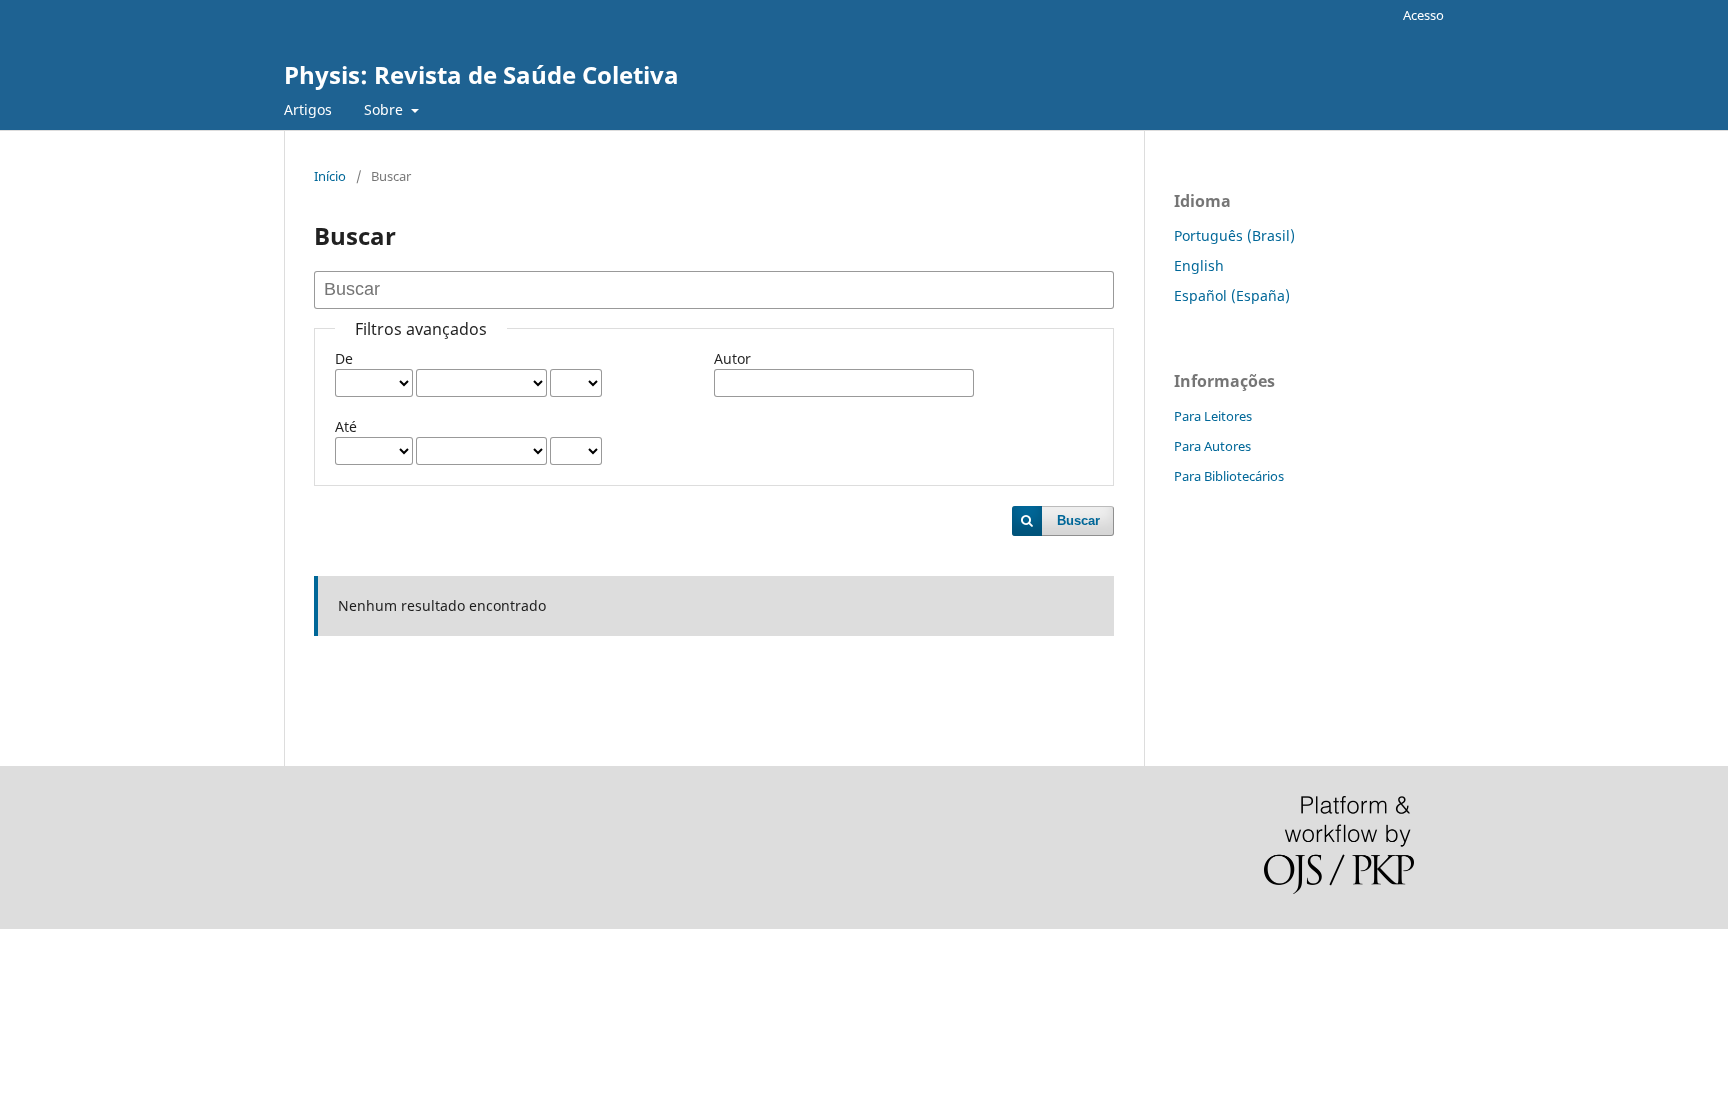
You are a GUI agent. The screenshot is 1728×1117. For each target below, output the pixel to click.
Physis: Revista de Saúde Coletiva (481, 74)
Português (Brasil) (1234, 235)
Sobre (385, 109)
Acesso (1423, 15)
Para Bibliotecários (1229, 476)
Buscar (1078, 520)
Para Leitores (1213, 416)
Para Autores (1212, 446)
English (1199, 265)
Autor (732, 358)
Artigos (308, 109)
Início (330, 176)
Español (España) (1232, 295)
